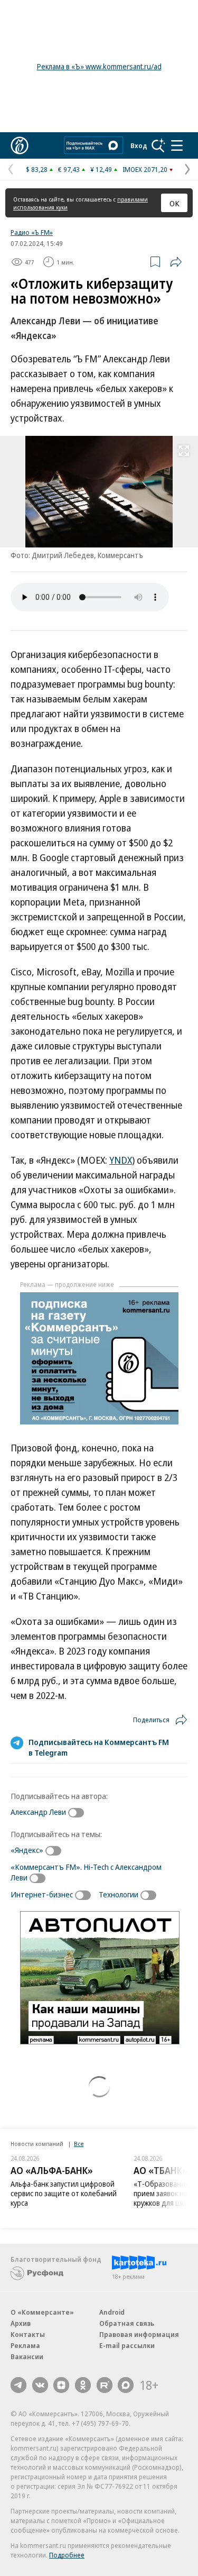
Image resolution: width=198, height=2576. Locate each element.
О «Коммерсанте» (42, 2312)
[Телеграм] (18, 2385)
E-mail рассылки (127, 2345)
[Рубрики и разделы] (177, 145)
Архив (21, 2323)
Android (112, 2312)
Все (79, 2144)
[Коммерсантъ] (20, 145)
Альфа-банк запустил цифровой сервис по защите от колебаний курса (64, 2193)
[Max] (126, 2385)
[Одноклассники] (83, 2385)
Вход (139, 145)
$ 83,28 (37, 169)
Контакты (28, 2334)
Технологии (119, 1894)
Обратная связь (127, 2323)
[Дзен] (61, 2385)
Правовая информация (139, 2334)
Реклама (25, 2345)
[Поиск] (158, 145)
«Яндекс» (27, 1850)
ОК (175, 203)
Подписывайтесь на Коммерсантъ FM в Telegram (99, 1747)
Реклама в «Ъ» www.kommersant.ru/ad (99, 66)
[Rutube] (105, 2385)
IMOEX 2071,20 (145, 169)
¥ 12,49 (101, 169)
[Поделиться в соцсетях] (176, 262)
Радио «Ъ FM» (32, 232)
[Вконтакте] (40, 2385)
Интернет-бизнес (42, 1894)
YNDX (121, 1160)
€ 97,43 (69, 169)
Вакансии (27, 2356)
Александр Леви (38, 1812)
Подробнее (67, 2555)
